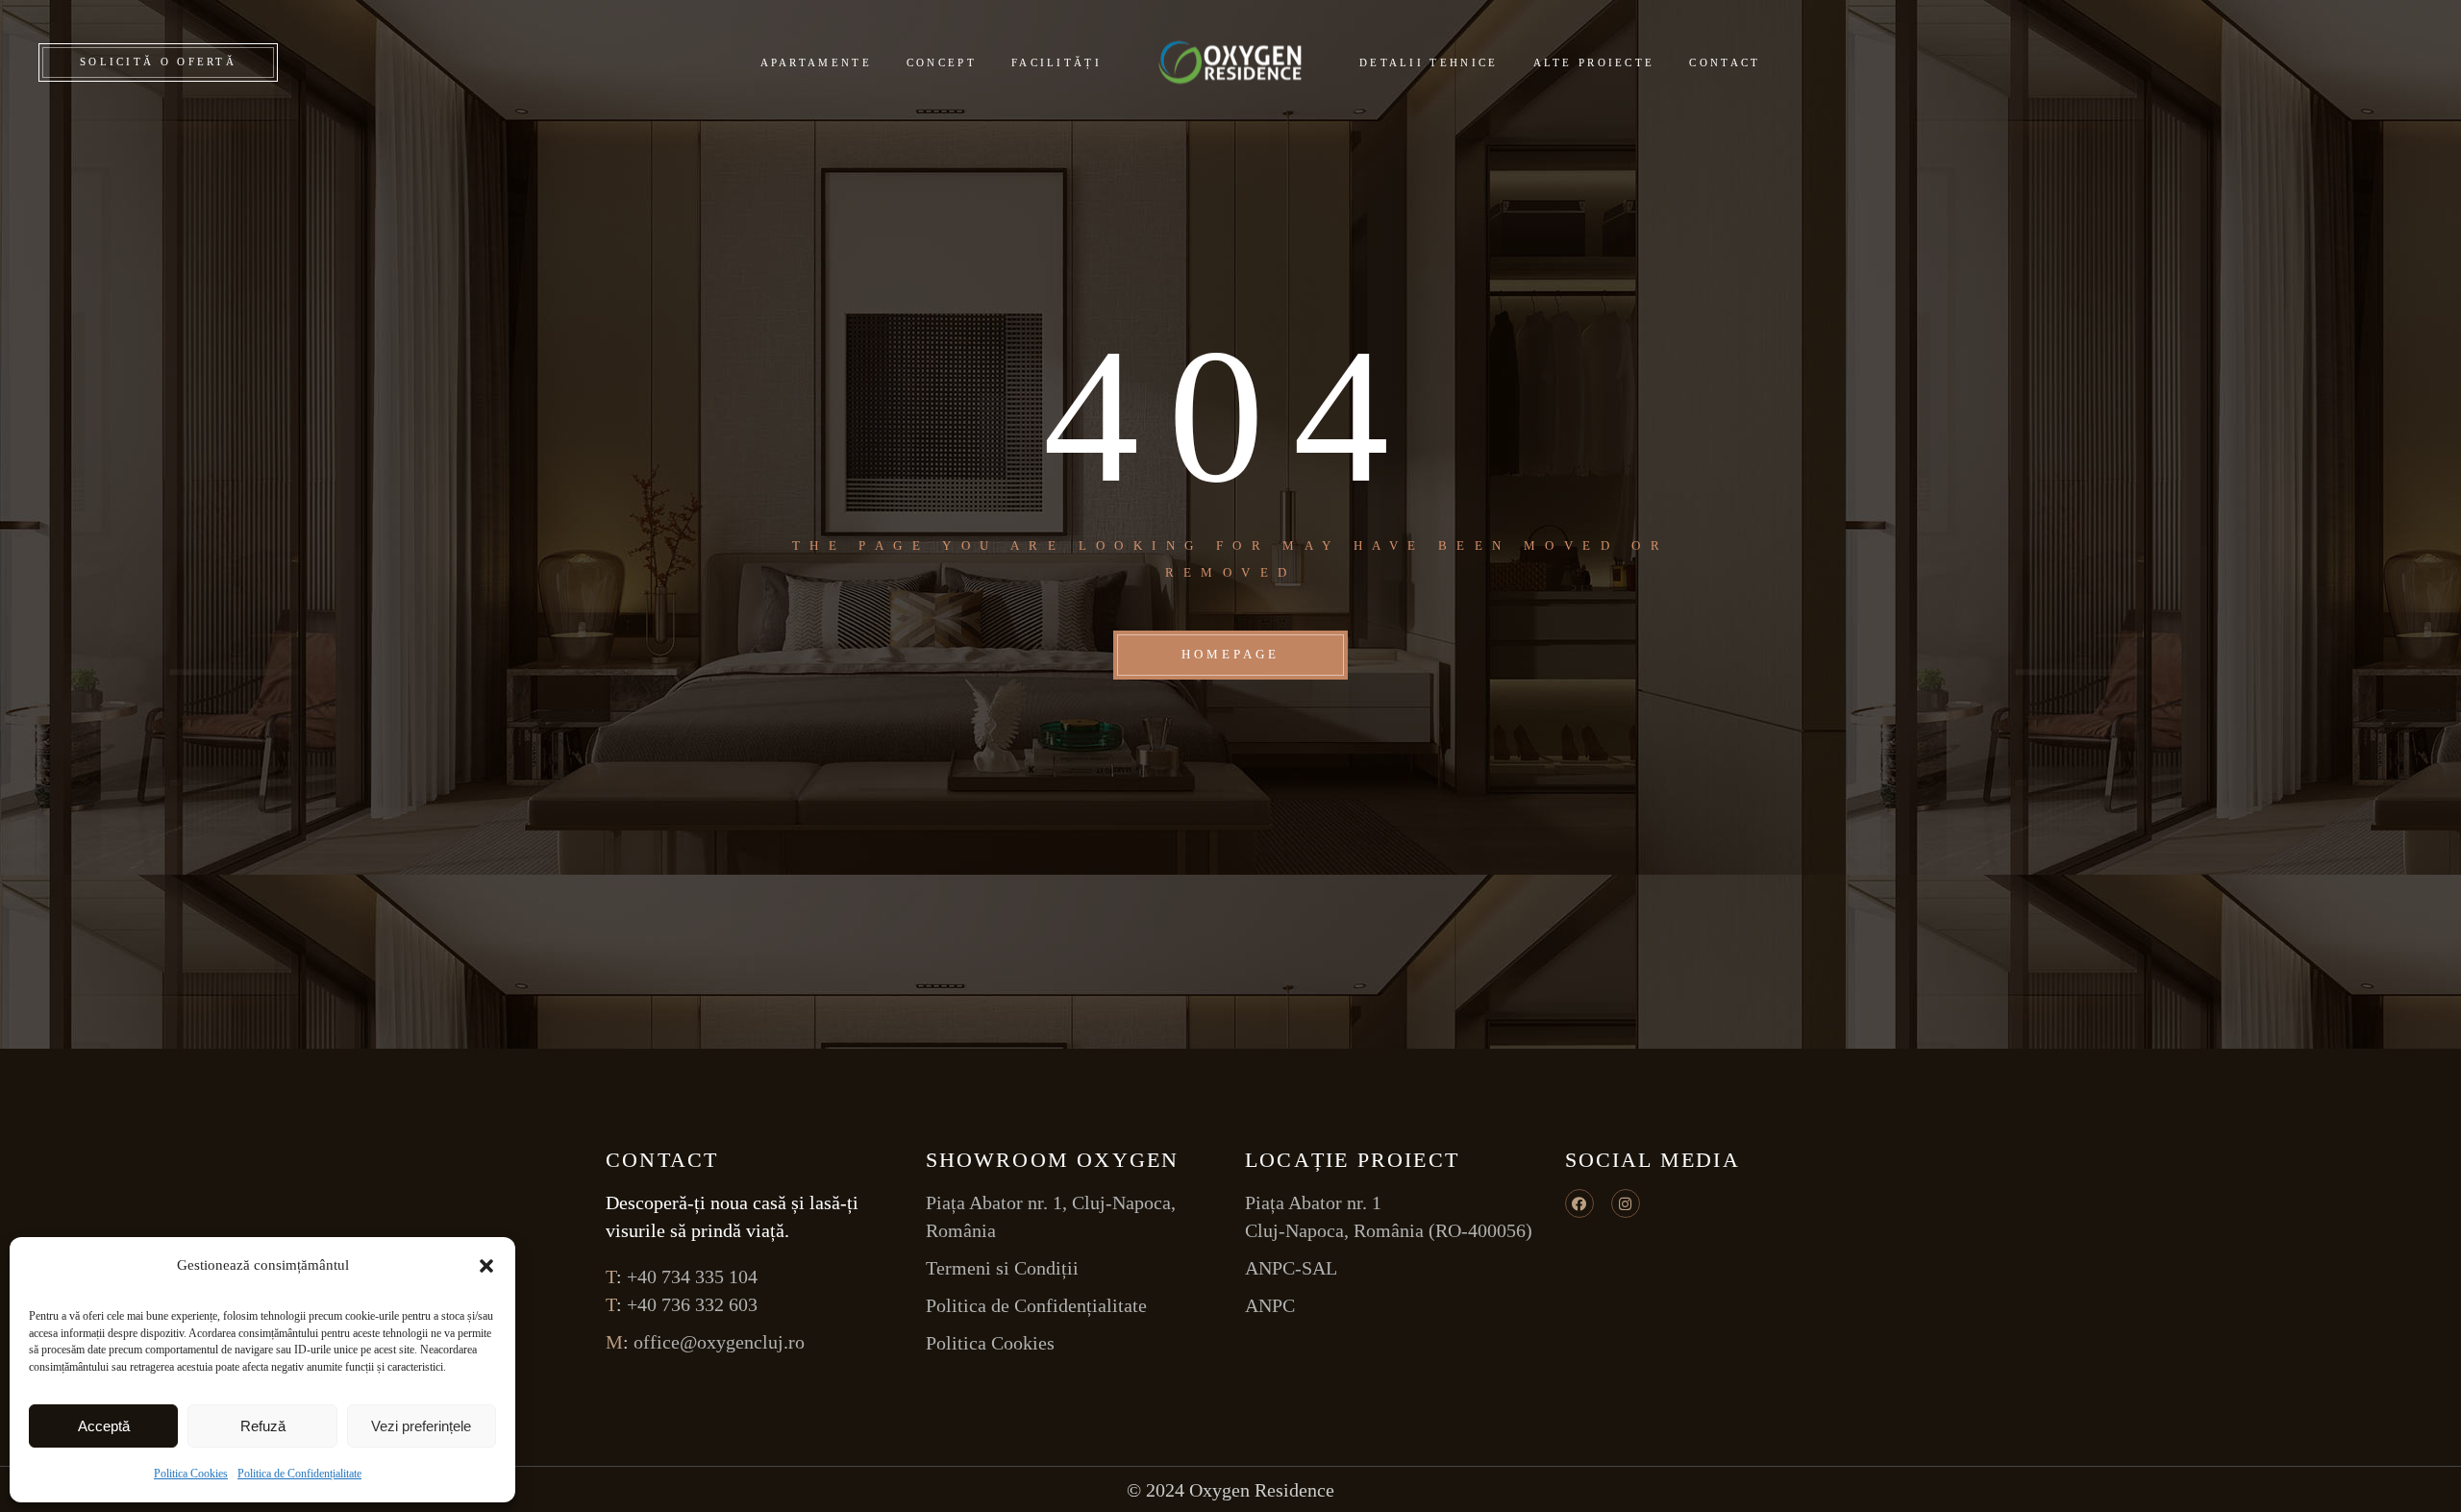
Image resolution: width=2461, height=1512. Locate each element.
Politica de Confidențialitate (299, 1474)
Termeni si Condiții (1002, 1268)
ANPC (1270, 1305)
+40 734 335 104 (692, 1277)
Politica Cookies (191, 1474)
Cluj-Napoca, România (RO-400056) (1389, 1230)
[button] (486, 1266)
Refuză (263, 1426)
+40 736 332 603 (692, 1304)
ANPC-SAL (1291, 1268)
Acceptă (104, 1426)
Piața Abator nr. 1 (1313, 1202)
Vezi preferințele (421, 1426)
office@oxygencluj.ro (719, 1342)
